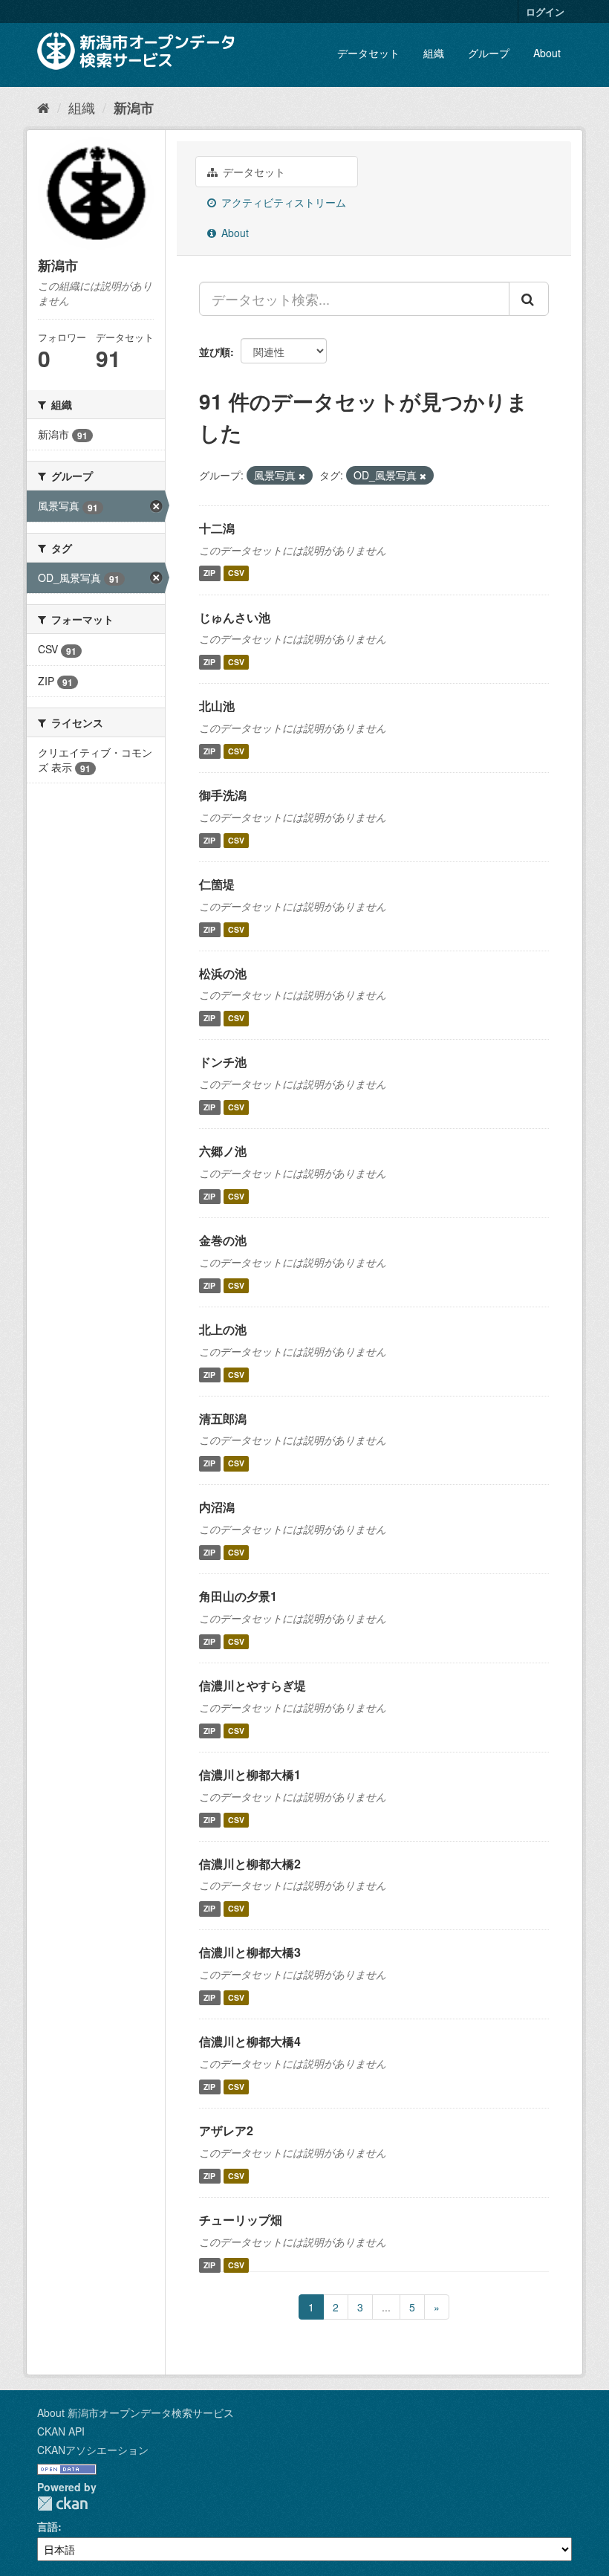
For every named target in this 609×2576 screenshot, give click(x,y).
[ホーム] (43, 107)
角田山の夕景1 (238, 1596)
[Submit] (529, 299)
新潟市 (134, 108)
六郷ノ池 (223, 1151)
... (386, 2307)
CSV (236, 573)
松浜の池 (223, 973)
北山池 (217, 706)
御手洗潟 (223, 795)
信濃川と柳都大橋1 (250, 1774)
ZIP (209, 573)
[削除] (302, 476)
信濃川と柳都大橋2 (250, 1864)
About (547, 53)
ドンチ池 (223, 1062)
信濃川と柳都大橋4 (250, 2041)
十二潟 (217, 528)
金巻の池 (223, 1240)
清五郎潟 (223, 1418)
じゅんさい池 (235, 617)
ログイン (545, 12)
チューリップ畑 (241, 2220)
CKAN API (61, 2431)
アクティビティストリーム (282, 202)
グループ (489, 53)
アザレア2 (226, 2130)
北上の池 (223, 1329)
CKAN (62, 2504)
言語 (48, 2526)
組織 (434, 53)
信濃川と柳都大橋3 (250, 1952)
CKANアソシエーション (93, 2450)
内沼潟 (217, 1507)
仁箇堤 (217, 884)
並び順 (215, 352)
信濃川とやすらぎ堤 (253, 1685)
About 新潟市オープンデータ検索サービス (136, 2412)
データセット (368, 53)
